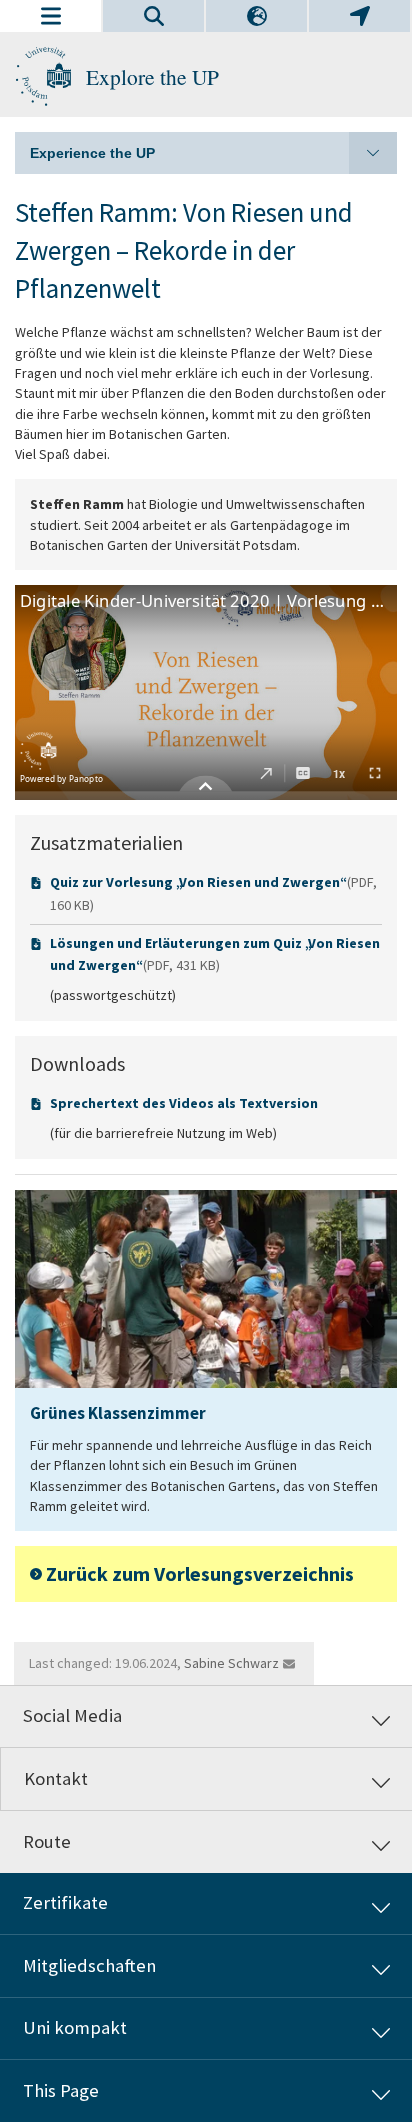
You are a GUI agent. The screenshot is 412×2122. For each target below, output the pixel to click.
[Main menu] (50, 16)
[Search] (153, 16)
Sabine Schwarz (231, 1663)
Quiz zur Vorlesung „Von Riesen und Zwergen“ (197, 882)
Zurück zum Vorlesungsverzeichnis (200, 1573)
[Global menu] (359, 16)
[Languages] (256, 16)
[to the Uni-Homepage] (43, 77)
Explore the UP (152, 76)
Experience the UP (92, 153)
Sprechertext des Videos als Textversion (184, 1103)
